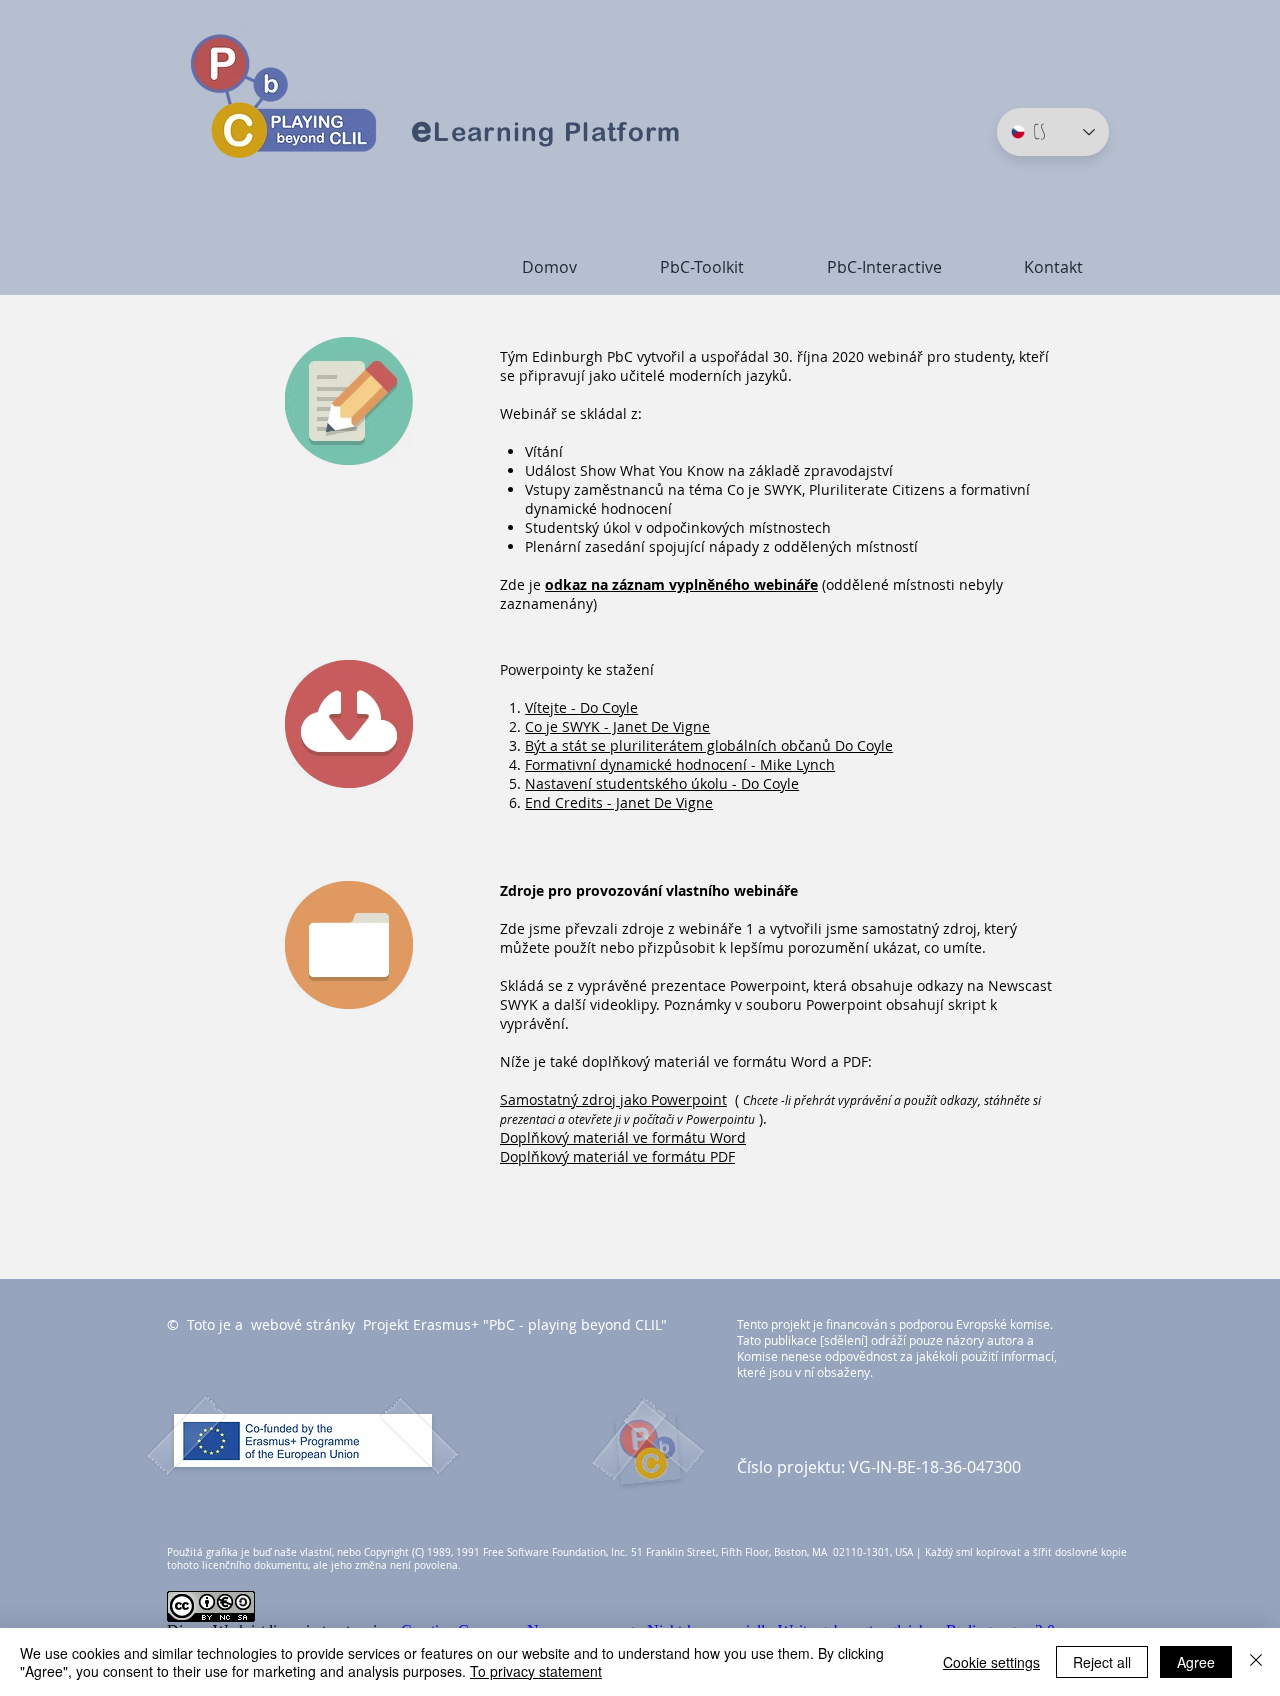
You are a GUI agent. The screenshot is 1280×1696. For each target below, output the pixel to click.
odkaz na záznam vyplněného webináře (681, 584)
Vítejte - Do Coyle (581, 707)
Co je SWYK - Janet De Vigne (617, 726)
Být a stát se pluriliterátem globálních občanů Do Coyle (709, 745)
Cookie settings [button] (991, 1662)
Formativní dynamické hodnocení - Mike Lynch (680, 764)
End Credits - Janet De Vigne (619, 802)
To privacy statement (536, 1671)
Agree (1196, 1662)
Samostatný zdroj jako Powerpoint (613, 1099)
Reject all (1102, 1662)
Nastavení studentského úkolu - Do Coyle (662, 783)
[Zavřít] (1256, 1662)
